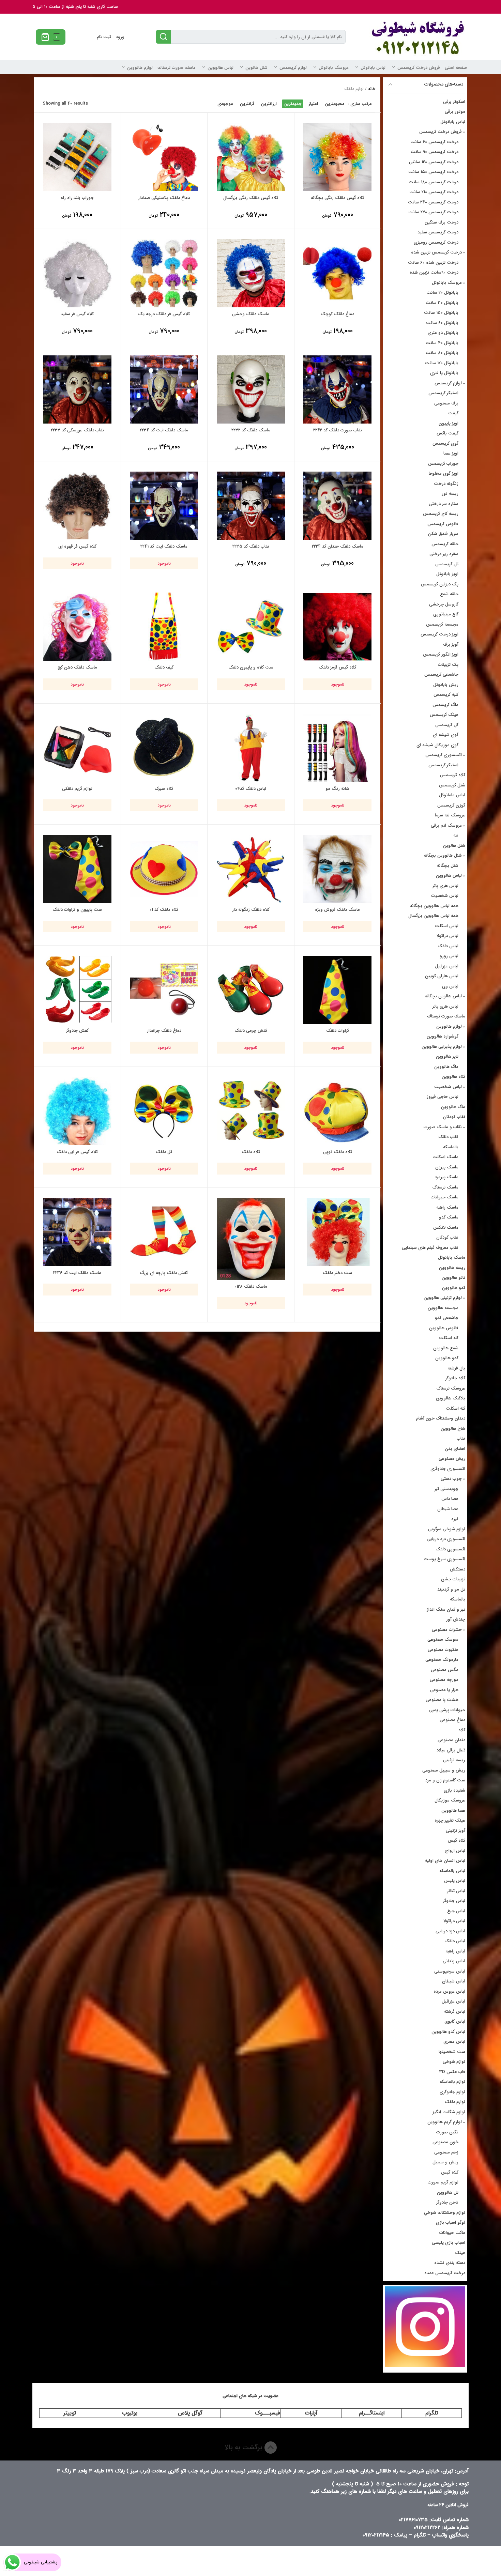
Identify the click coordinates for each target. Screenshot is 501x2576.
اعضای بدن (455, 1449)
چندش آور (456, 1619)
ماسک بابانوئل (452, 1258)
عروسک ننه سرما (450, 815)
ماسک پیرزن (447, 1167)
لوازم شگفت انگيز (449, 2112)
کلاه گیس (457, 1841)
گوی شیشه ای (446, 735)
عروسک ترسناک (451, 1388)
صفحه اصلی (456, 68)
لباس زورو (449, 956)
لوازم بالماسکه (452, 2082)
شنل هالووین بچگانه (443, 855)
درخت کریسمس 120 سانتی (434, 162)
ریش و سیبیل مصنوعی (444, 1770)
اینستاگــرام (372, 2413)
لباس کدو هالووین (448, 2032)
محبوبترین (335, 104)
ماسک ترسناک (445, 1187)
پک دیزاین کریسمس (440, 584)
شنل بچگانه (448, 866)
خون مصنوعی (445, 2142)
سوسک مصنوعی (443, 1639)
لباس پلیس (455, 1881)
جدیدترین (293, 104)
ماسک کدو (449, 1217)
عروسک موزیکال (450, 1800)
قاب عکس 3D (452, 2072)
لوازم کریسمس (293, 68)
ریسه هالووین (452, 1268)
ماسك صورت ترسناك (177, 68)
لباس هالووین (221, 68)
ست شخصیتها (452, 2052)
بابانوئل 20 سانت (442, 293)
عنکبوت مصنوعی (443, 1650)
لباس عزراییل (447, 966)
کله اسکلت (449, 1338)
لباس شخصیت (445, 896)
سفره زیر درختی (444, 554)
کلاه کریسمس (453, 775)
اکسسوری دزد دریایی (446, 1539)
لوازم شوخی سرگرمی (447, 1529)
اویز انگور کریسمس (441, 654)
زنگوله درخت (446, 484)
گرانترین (247, 104)
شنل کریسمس (452, 785)
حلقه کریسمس (445, 544)
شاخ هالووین (453, 1429)
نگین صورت (447, 2132)
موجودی (225, 104)
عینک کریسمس (444, 715)
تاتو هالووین (453, 1278)
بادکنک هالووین (451, 1398)
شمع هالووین (446, 1348)
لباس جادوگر (454, 1901)
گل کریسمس (447, 725)
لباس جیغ (456, 1911)
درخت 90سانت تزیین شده (434, 272)
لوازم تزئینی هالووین (443, 1298)
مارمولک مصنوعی (442, 1660)
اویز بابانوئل (447, 574)
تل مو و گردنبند (451, 1589)
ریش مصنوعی (452, 1459)
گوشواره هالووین (443, 1036)
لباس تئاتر (456, 1891)
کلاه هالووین (453, 1077)
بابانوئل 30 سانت (442, 303)
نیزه (455, 1519)
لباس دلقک (448, 946)
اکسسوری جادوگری (448, 1469)
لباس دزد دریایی (450, 1931)
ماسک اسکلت (445, 1157)
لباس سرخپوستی (450, 1971)
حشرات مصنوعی (447, 1630)
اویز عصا (451, 453)
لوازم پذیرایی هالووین (442, 1047)
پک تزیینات (448, 665)
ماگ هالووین (446, 1067)
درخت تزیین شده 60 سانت (433, 263)
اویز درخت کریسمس (439, 634)
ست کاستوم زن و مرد (445, 1780)
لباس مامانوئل (452, 795)
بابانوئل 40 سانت (442, 343)
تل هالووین (448, 2192)
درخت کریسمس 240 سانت (433, 202)
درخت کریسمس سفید (438, 232)
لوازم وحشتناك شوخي (445, 2213)
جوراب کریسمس (443, 464)
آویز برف (451, 645)
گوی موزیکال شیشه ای (437, 745)
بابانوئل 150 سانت (441, 313)
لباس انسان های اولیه (445, 1861)
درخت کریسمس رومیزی (436, 242)
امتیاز (313, 104)
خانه (372, 89)
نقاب (461, 1438)
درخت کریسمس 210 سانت (434, 192)
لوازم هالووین (140, 68)
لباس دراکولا (447, 936)
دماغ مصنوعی (452, 1720)
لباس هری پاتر (445, 886)
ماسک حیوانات (445, 1197)
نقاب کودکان (454, 1117)
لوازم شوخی (454, 2062)
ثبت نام (104, 37)
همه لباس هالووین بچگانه (434, 906)
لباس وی (450, 986)
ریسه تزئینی (454, 1760)
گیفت (453, 413)
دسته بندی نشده (450, 2263)
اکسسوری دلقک (450, 1549)
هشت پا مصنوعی (442, 1700)
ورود (120, 37)
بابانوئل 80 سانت (442, 353)
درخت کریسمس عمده (445, 2273)
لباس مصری (454, 2042)
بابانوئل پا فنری (444, 373)
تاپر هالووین (447, 1056)
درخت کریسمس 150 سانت (433, 172)
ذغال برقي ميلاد (451, 1750)
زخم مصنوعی (446, 2152)
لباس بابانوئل (373, 68)
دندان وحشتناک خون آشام (441, 1418)
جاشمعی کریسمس (441, 674)
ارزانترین (269, 104)
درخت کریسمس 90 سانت (435, 152)
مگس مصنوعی (445, 1670)
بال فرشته (456, 1368)
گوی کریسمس (445, 443)
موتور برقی (455, 112)
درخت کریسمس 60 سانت (434, 142)
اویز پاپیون (449, 423)
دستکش (458, 1569)
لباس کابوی (455, 2021)
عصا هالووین (453, 1811)
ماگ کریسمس (445, 705)
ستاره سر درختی (444, 504)
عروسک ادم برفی (446, 825)
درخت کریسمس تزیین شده (436, 252)
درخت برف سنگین (442, 222)
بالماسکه (451, 1147)
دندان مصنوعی (451, 1740)
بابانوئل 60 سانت (442, 323)
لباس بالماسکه (452, 1871)
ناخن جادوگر (447, 2202)
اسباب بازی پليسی (449, 2243)
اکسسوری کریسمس (444, 755)
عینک (460, 2253)
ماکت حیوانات (452, 2233)
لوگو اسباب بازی (451, 2222)
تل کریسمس (447, 564)
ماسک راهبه (447, 1207)
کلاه (462, 1730)
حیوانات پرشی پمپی (447, 1710)
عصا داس (450, 1499)
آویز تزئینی (456, 1831)
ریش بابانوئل (446, 685)
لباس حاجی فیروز (443, 1097)
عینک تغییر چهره (450, 1820)
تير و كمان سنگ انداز (446, 1609)
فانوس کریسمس (443, 524)
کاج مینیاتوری (446, 614)
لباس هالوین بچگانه (443, 996)
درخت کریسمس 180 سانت (434, 182)
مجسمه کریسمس (442, 624)
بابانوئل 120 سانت (442, 363)
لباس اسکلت (447, 926)
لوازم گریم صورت (443, 2182)
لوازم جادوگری (452, 2092)
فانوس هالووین (444, 1328)
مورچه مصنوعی (444, 1680)
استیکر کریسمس (443, 393)
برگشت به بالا (245, 2447)
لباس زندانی (454, 1961)
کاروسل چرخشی (444, 604)
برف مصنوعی (446, 403)
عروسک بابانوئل (334, 68)
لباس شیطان (454, 1981)
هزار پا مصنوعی (444, 1690)
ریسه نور (450, 494)
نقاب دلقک (448, 1137)
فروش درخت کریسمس (419, 68)
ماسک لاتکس (446, 1228)
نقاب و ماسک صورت (443, 1127)
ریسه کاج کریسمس (441, 514)
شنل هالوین (256, 68)
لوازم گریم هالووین (445, 2122)
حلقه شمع (449, 594)
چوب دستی (451, 1479)
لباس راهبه (455, 1951)
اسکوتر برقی (454, 102)
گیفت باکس (447, 433)
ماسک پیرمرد (447, 1177)
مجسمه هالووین (443, 1308)
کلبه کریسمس (446, 695)
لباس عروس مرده (449, 1991)
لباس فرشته (455, 2012)
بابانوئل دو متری (443, 333)
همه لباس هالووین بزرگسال (433, 916)
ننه (456, 835)
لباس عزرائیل (453, 2001)
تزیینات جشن (453, 1579)
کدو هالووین (454, 1288)
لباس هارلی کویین (442, 976)
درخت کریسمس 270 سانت (433, 212)
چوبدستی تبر (446, 1489)
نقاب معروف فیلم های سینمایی (430, 1248)
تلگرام (432, 2413)
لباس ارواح (455, 1851)
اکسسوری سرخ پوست (444, 1559)
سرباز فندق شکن (443, 534)
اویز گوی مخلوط (444, 473)
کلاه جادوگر (455, 1378)
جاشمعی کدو (447, 1318)
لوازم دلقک (455, 2102)
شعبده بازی (454, 1790)
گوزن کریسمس (451, 805)
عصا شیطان (448, 1509)
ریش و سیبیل (445, 2162)
